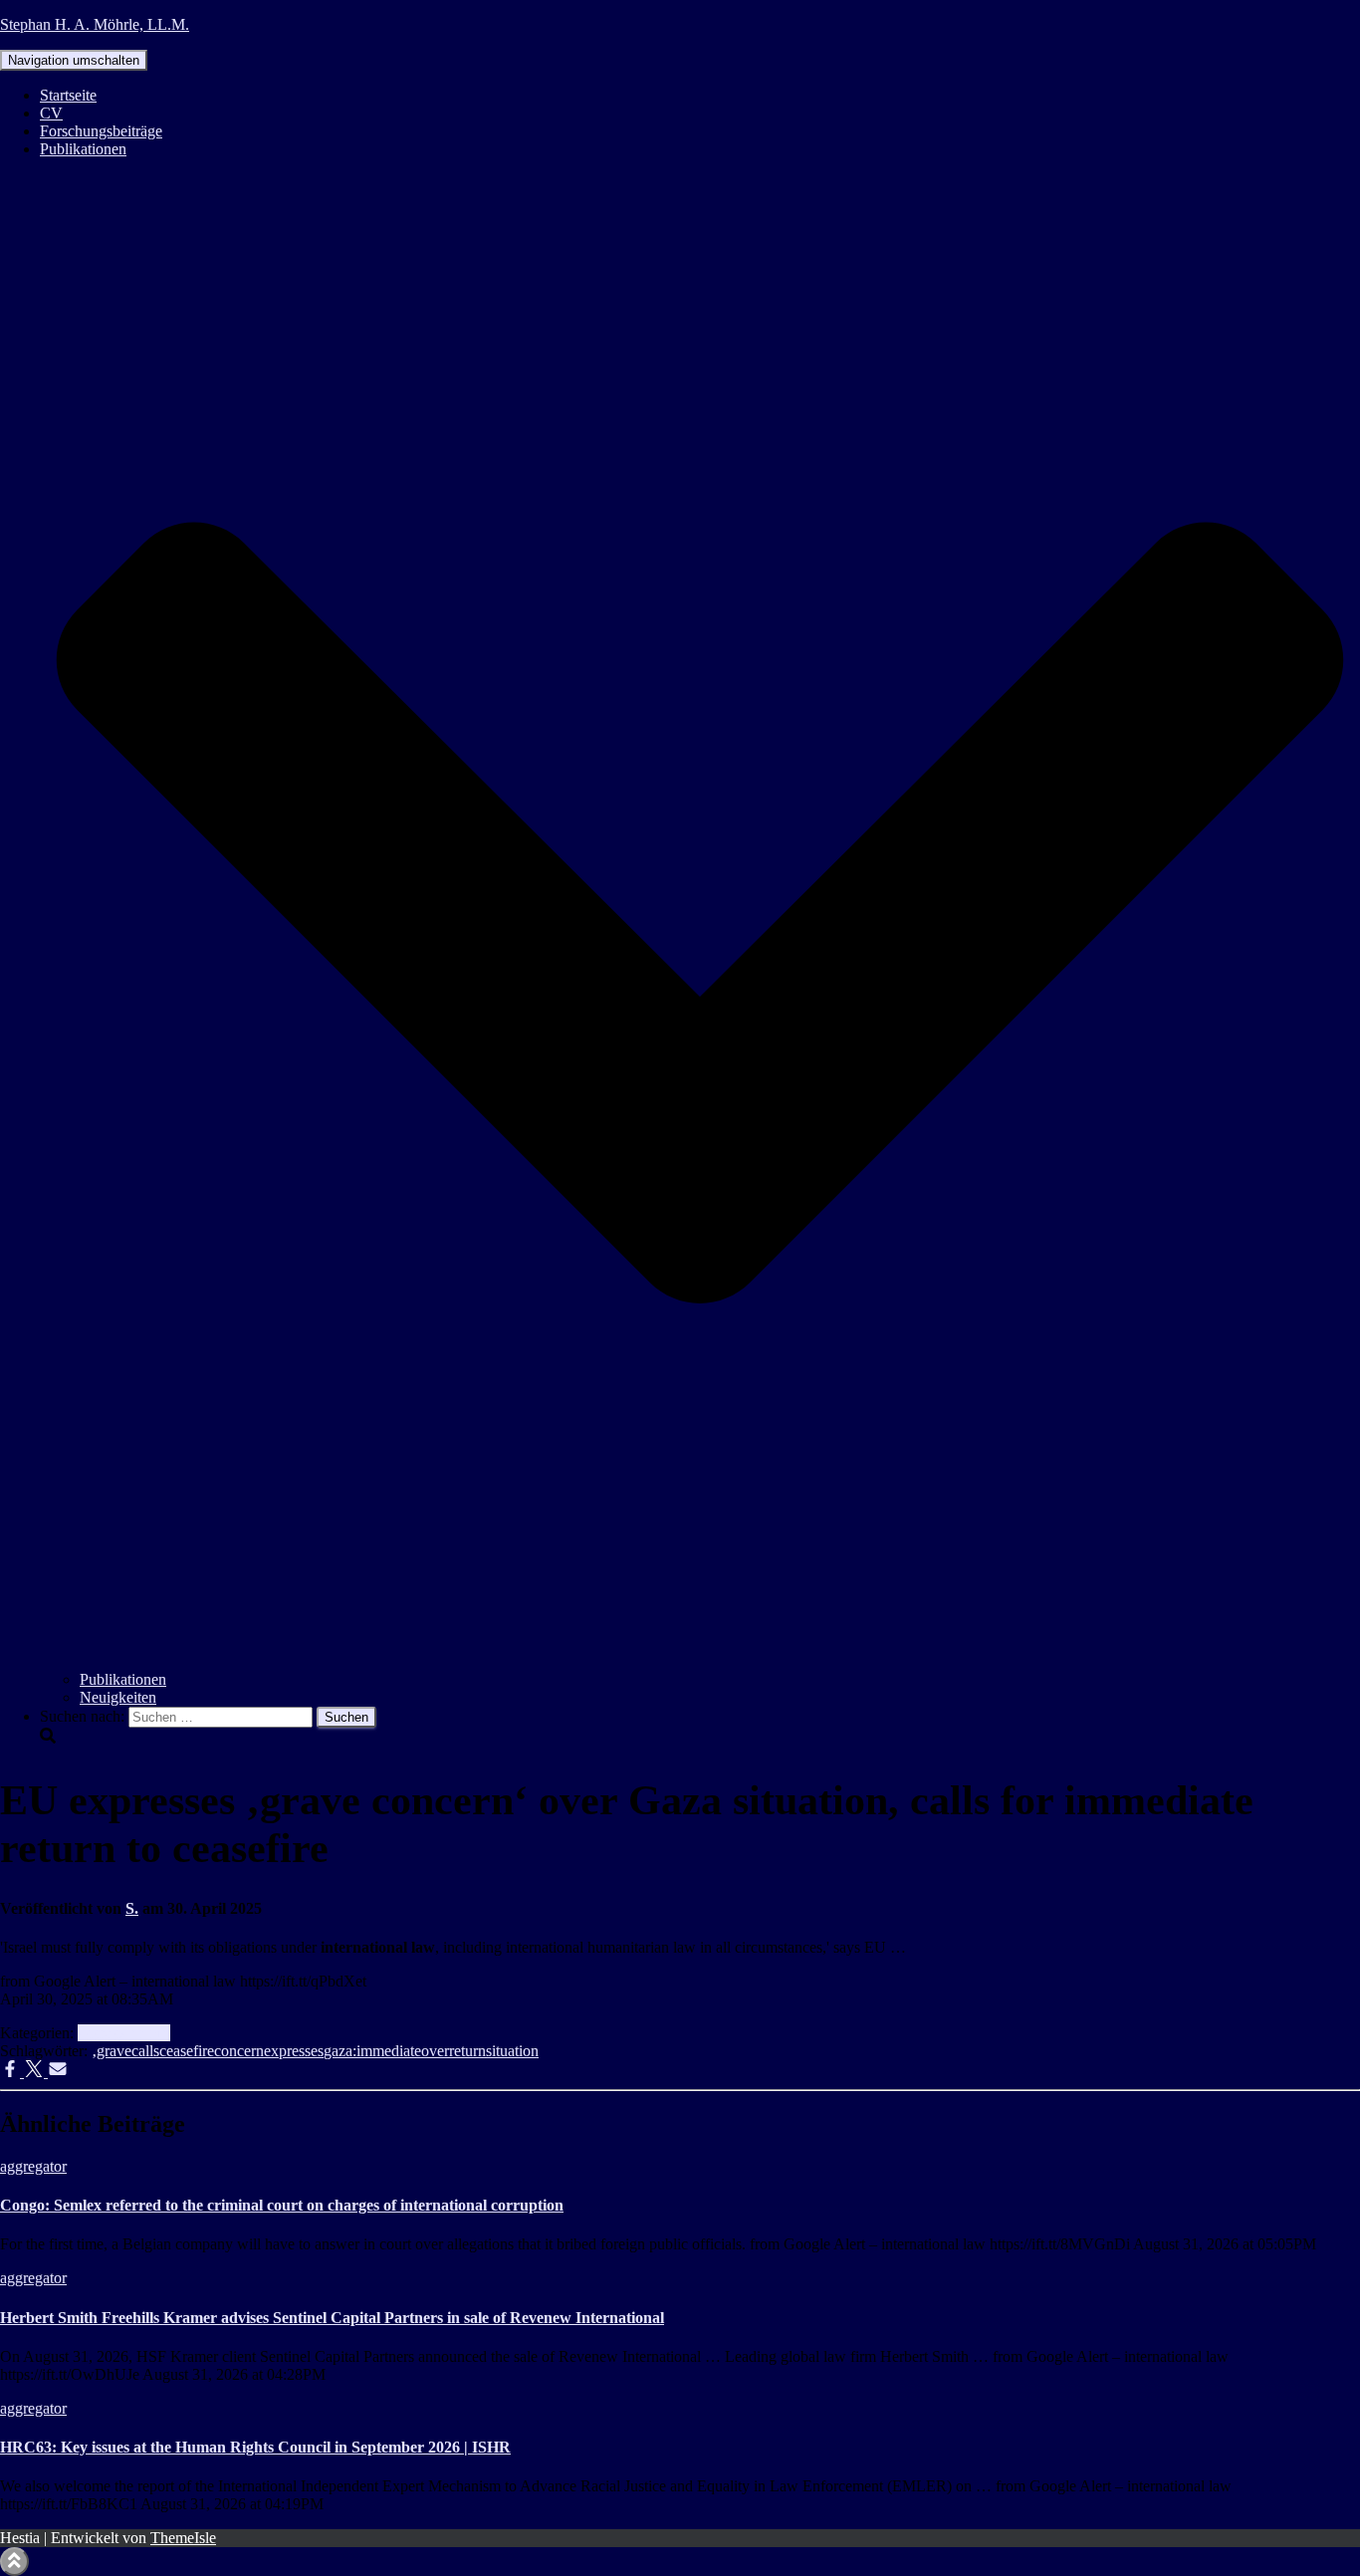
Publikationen (123, 1679)
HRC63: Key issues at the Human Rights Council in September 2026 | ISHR (255, 2447)
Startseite (68, 95)
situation (512, 2051)
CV (51, 113)
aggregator (111, 2033)
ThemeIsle (183, 2538)
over (435, 2051)
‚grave (112, 2051)
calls (145, 2051)
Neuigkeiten (118, 1697)
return (467, 2051)
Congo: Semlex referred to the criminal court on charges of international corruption (282, 2205)
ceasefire (187, 2051)
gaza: (340, 2051)
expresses (294, 2051)
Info (157, 2033)
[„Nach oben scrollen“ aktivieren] (14, 2562)
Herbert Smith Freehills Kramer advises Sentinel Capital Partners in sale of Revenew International (332, 2318)
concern (239, 2051)
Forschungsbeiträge (101, 131)
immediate (389, 2051)
